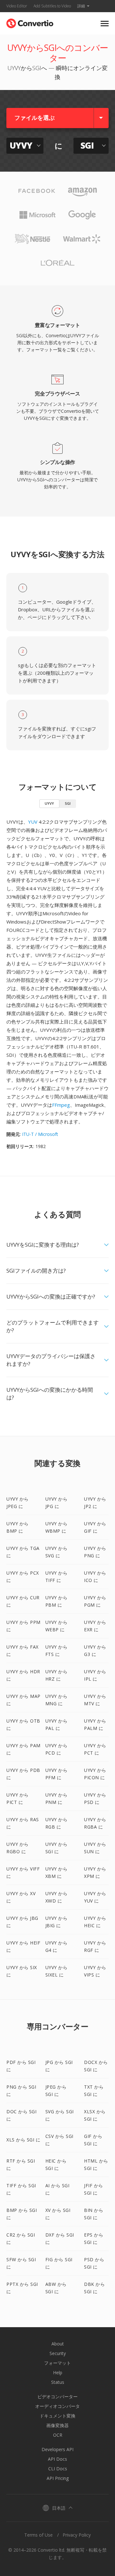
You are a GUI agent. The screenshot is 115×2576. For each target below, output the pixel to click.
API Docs (57, 2459)
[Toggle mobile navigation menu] (105, 24)
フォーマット (57, 2363)
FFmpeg (61, 1105)
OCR (58, 2435)
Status (58, 2382)
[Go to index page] (30, 22)
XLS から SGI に (23, 2140)
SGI (68, 803)
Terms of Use (38, 2535)
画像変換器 (57, 2425)
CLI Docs (58, 2469)
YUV (33, 822)
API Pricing (58, 2478)
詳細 (81, 6)
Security (58, 2353)
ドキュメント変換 (57, 2416)
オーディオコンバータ (57, 2406)
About (58, 2344)
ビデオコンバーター (57, 2397)
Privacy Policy (77, 2535)
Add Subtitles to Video (52, 6)
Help (58, 2372)
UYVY (49, 803)
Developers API (57, 2449)
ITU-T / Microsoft (40, 1134)
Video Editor (17, 6)
